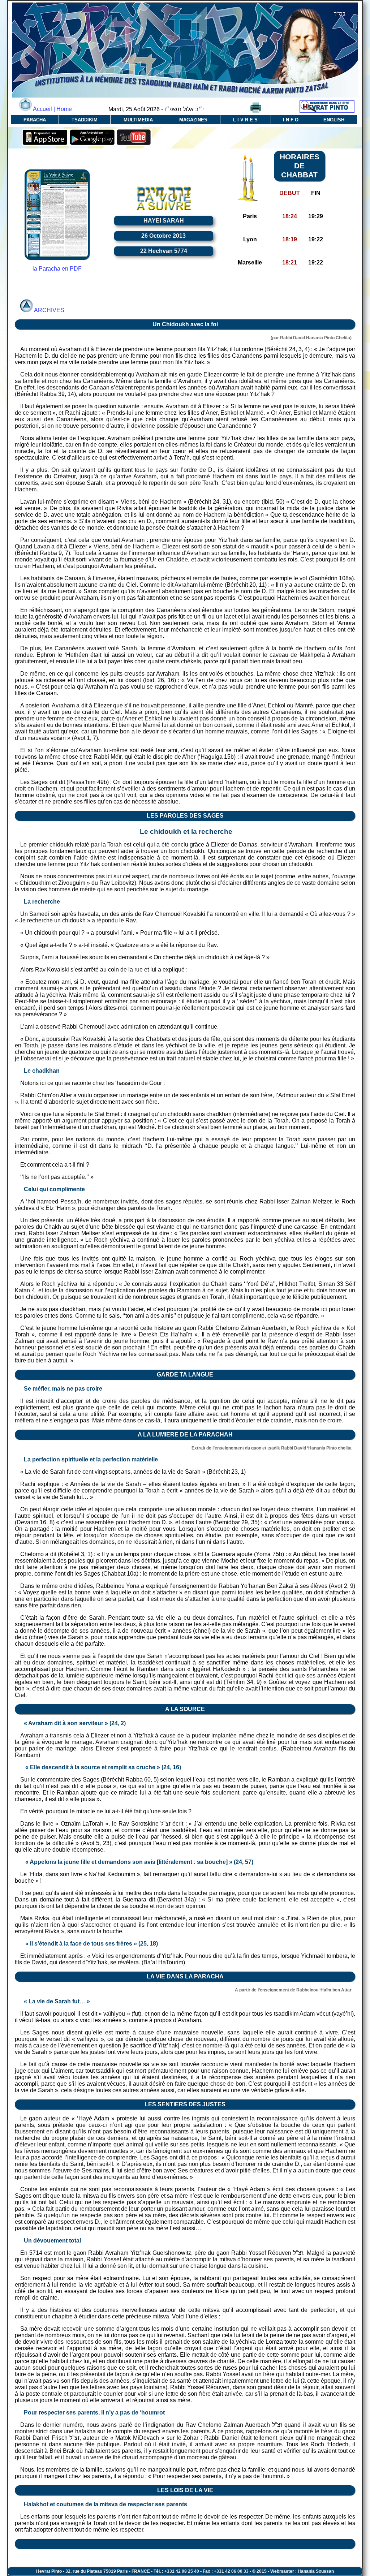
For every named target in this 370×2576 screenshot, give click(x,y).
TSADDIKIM (85, 120)
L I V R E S (245, 120)
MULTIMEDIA (138, 120)
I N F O (291, 120)
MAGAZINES (193, 120)
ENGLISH (334, 120)
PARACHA (35, 120)
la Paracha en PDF (57, 269)
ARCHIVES (49, 310)
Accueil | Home (52, 109)
